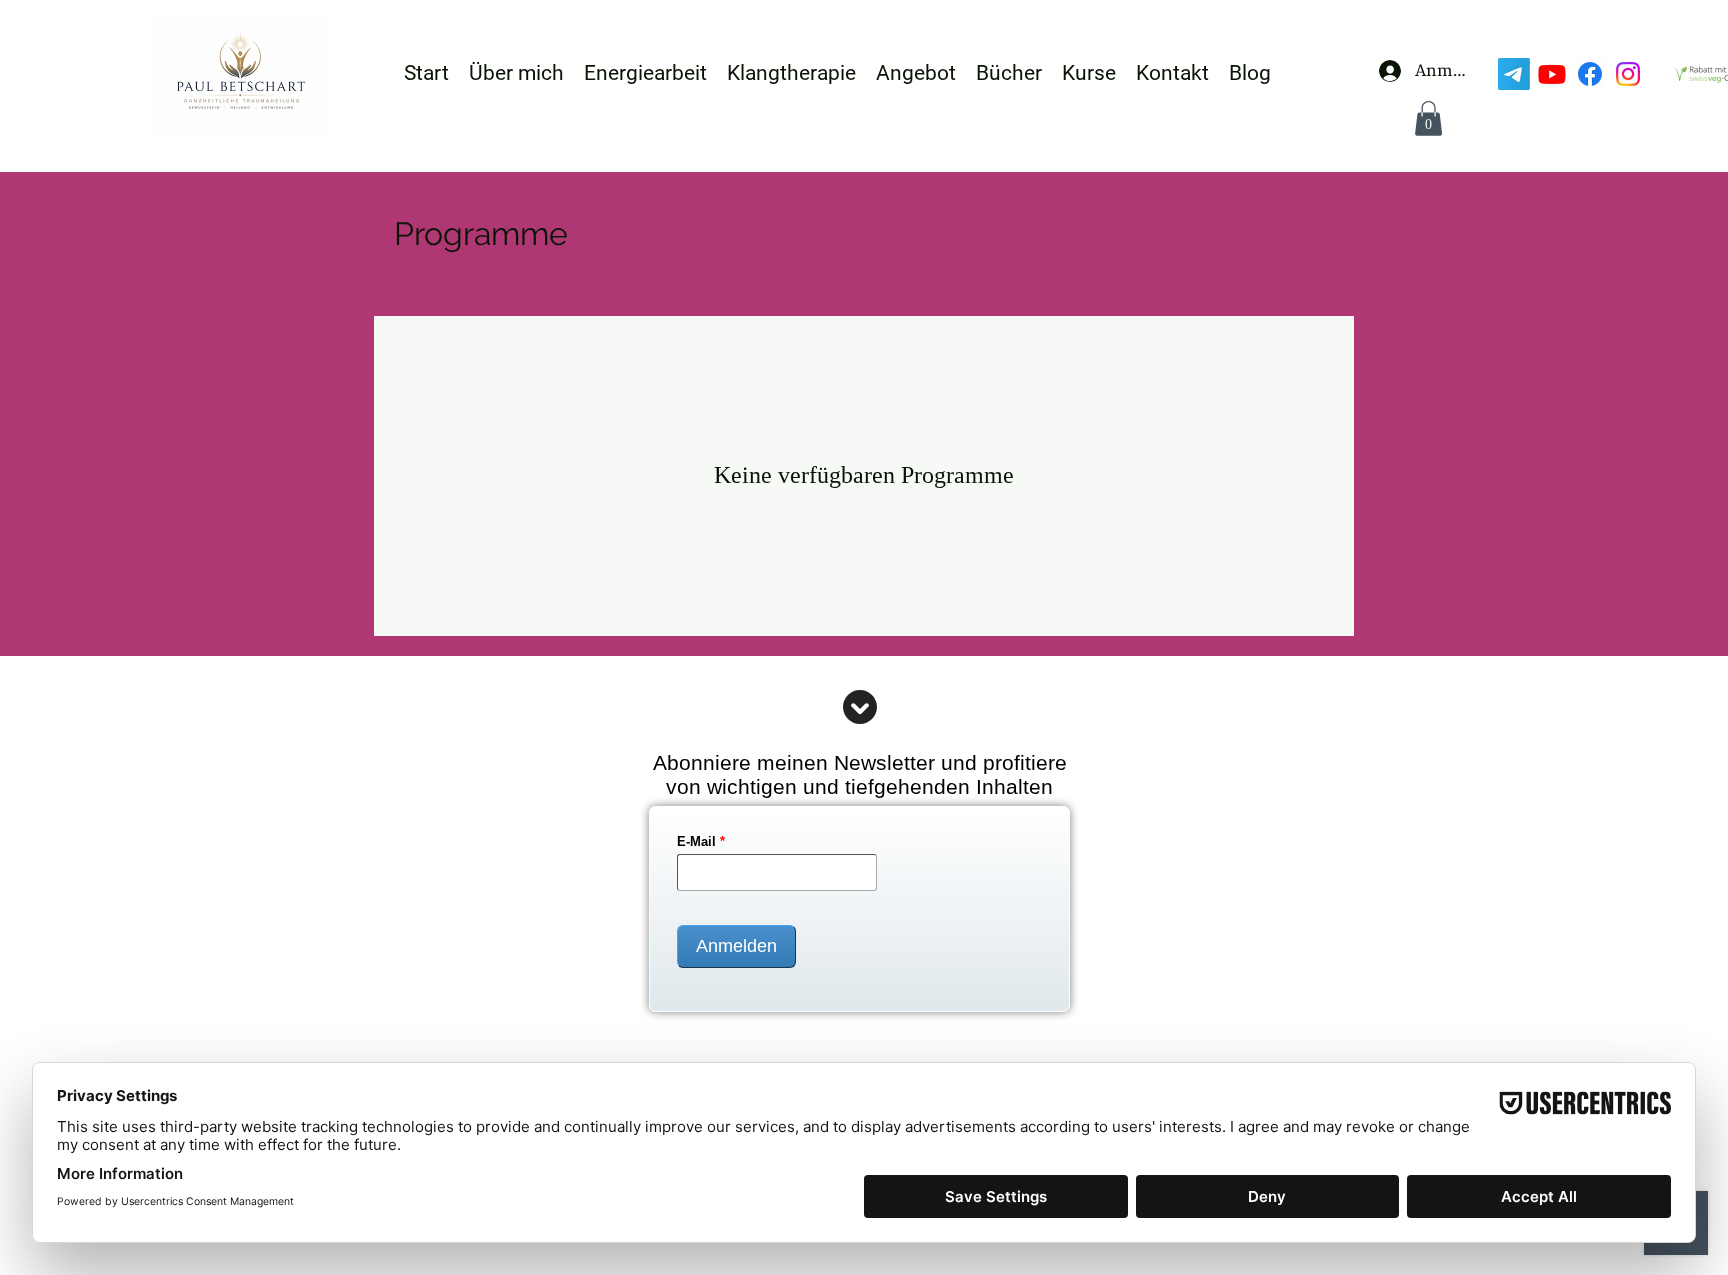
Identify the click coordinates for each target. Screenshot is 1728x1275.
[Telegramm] (1514, 74)
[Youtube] (1552, 74)
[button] (1428, 118)
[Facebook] (1590, 74)
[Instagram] (1628, 74)
